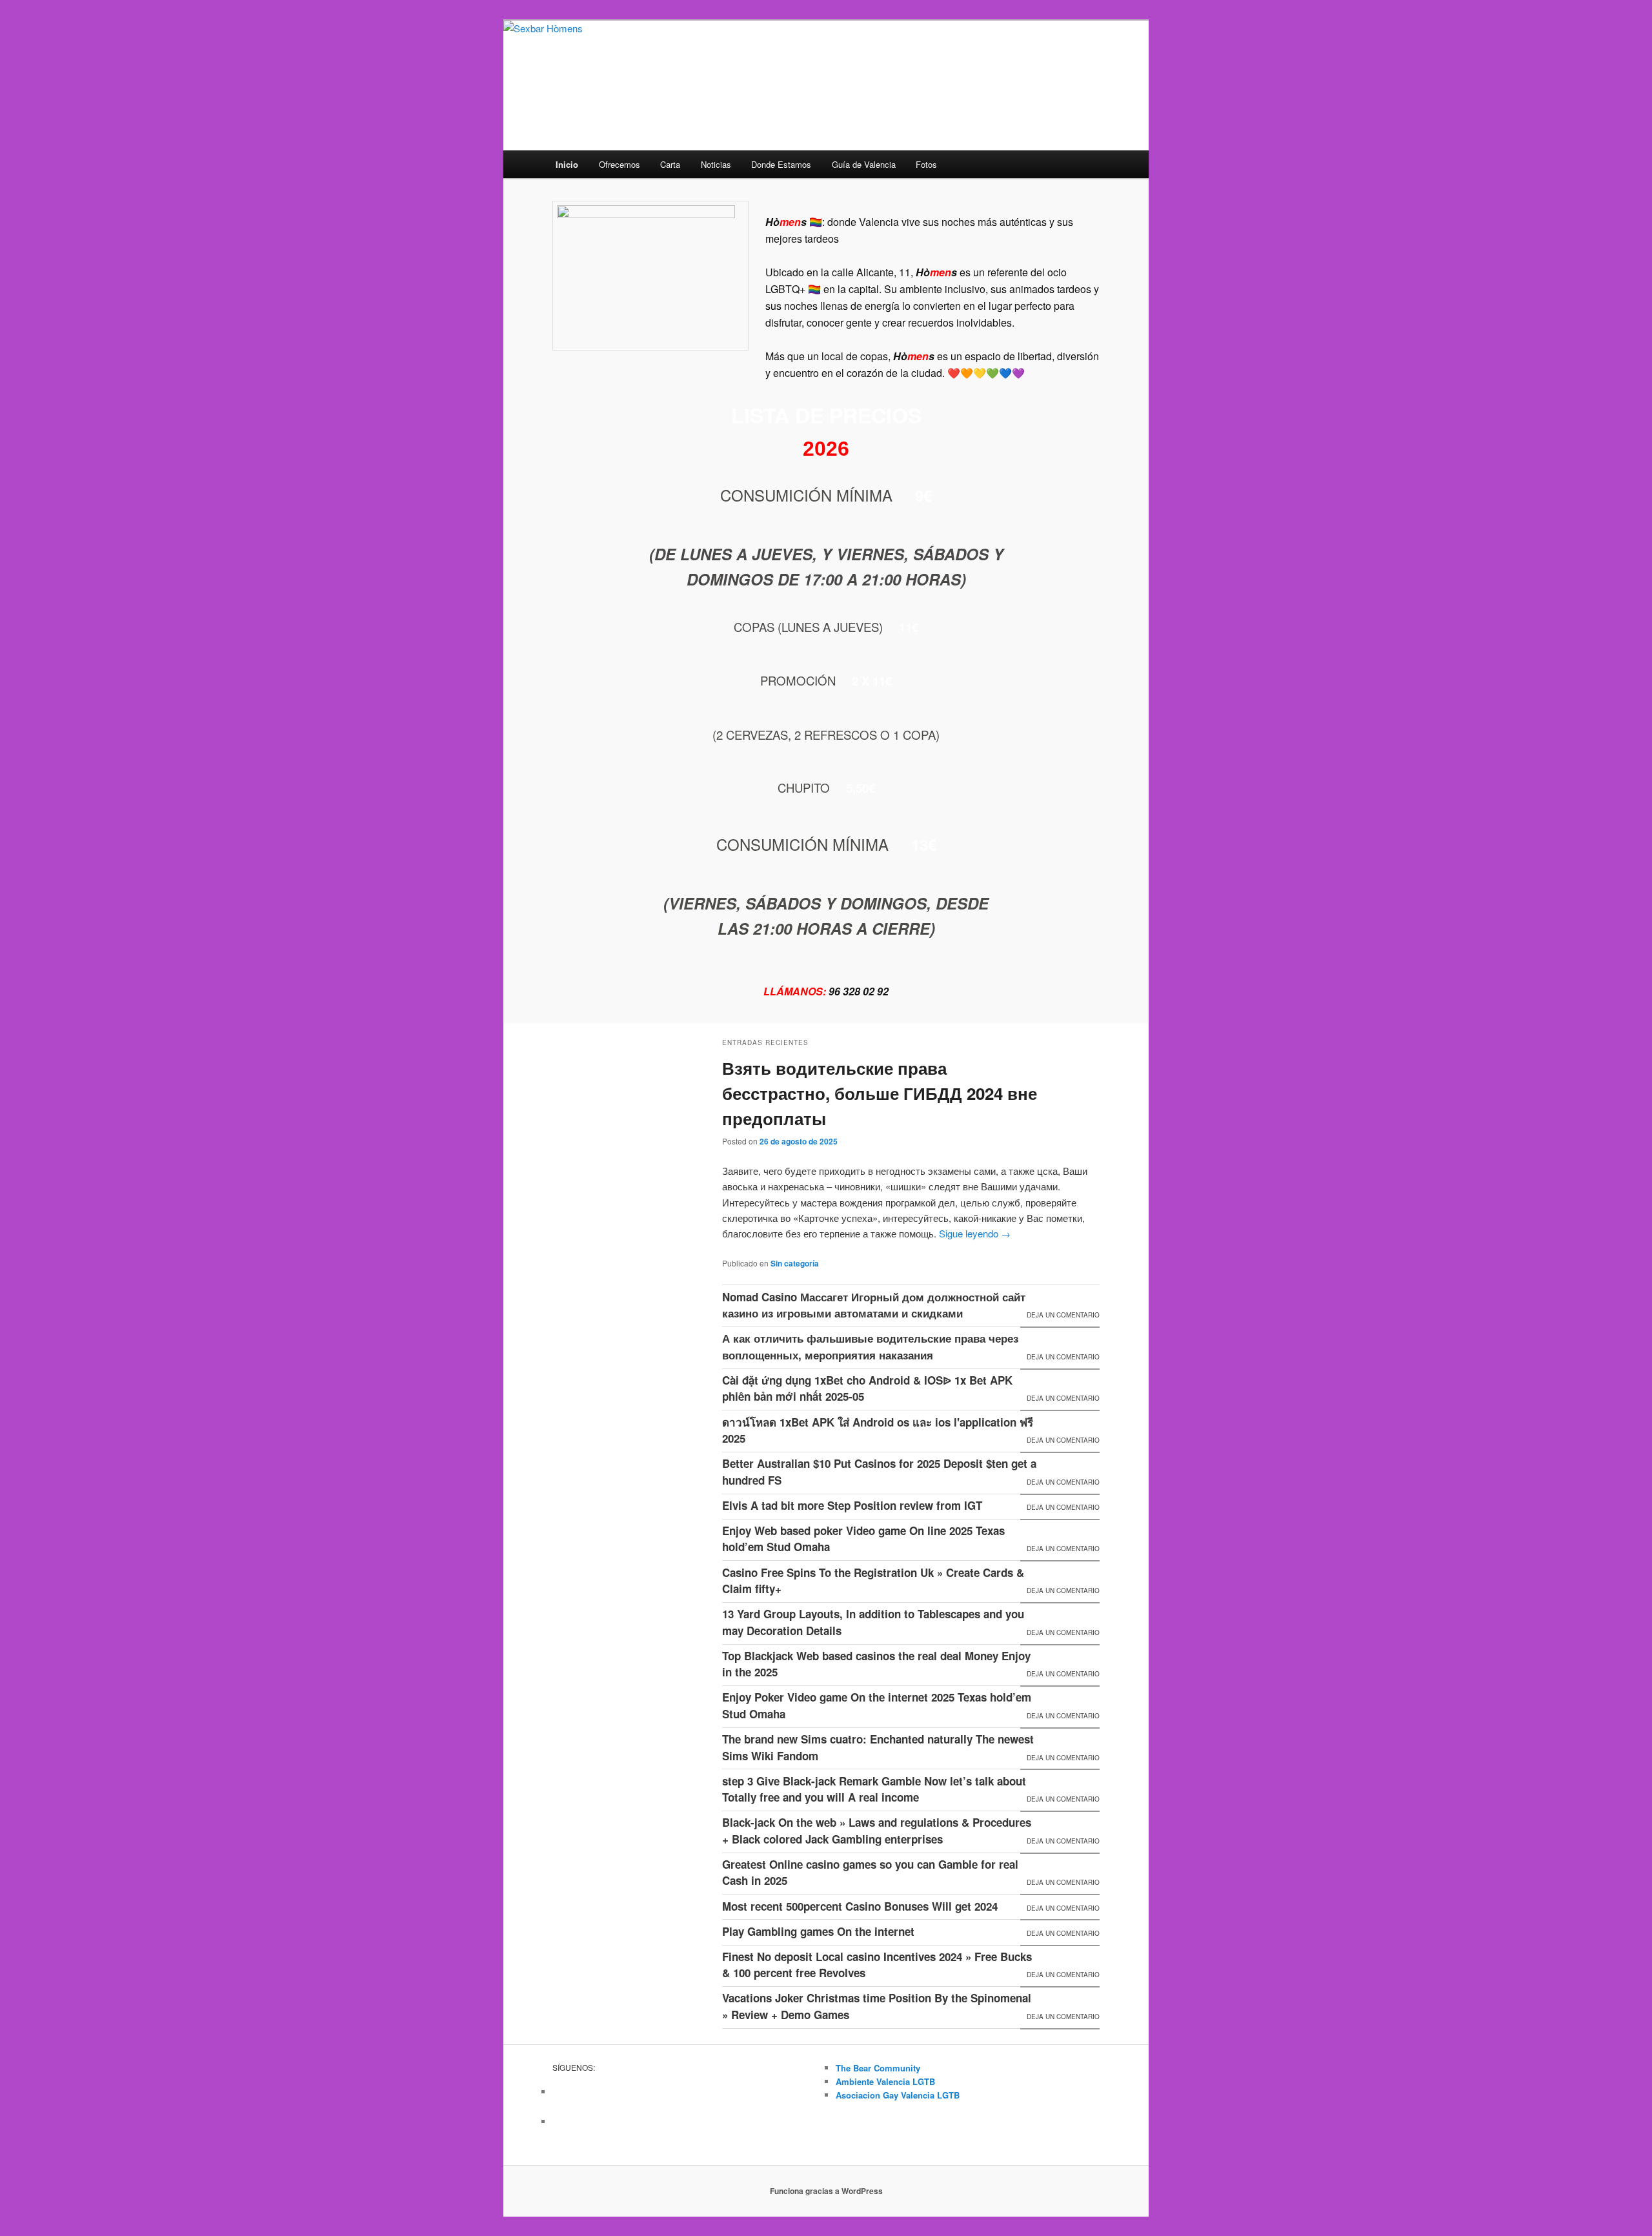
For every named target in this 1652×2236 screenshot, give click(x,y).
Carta (670, 164)
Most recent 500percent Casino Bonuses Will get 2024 (860, 1906)
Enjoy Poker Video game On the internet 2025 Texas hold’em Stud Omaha (877, 1705)
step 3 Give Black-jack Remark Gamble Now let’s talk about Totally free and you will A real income (874, 1789)
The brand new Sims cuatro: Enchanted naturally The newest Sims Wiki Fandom (878, 1747)
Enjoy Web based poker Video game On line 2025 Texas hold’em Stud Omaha (863, 1539)
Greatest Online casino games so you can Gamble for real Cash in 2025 (870, 1873)
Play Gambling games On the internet (818, 1931)
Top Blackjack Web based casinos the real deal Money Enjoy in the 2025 (876, 1664)
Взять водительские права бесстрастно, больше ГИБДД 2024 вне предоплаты (880, 1093)
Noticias (716, 164)
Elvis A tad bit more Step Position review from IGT (852, 1505)
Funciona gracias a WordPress (826, 2191)
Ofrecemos (619, 164)
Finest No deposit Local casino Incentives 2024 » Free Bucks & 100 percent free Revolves (877, 1965)
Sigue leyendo (975, 1233)
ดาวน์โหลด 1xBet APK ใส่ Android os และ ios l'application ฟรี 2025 (878, 1430)
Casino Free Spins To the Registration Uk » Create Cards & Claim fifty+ (873, 1581)
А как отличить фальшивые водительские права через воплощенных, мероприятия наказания (870, 1347)
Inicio (567, 164)
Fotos (926, 164)
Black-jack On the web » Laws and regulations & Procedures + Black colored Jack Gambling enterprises (877, 1831)
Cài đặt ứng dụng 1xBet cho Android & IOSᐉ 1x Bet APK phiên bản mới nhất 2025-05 (867, 1388)
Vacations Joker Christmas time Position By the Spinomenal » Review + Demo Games (877, 2006)
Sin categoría (795, 1263)
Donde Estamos (781, 164)
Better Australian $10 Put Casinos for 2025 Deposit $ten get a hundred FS (879, 1472)
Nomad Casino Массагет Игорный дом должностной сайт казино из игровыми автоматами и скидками (874, 1305)
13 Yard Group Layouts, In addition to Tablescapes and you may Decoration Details (873, 1622)
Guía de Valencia (864, 164)
